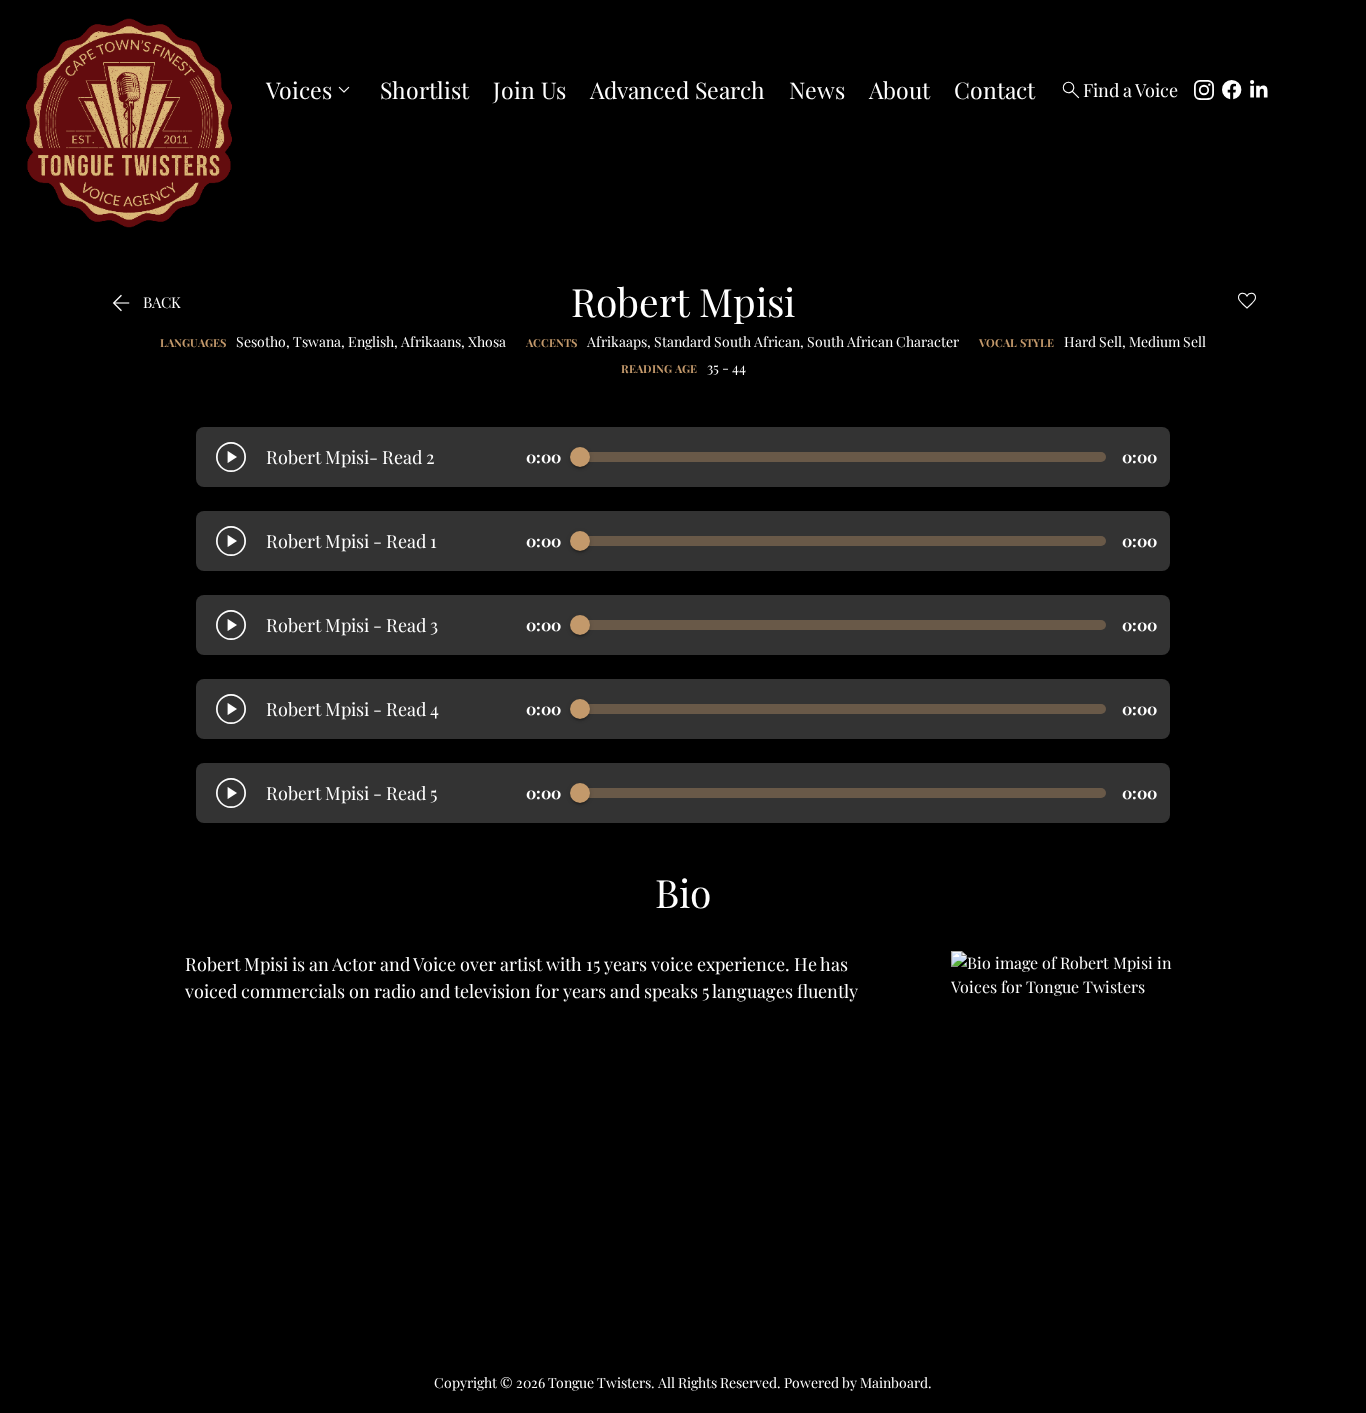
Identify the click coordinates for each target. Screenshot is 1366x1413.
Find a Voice (1118, 90)
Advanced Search (677, 90)
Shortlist (424, 90)
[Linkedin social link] (1260, 90)
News (817, 90)
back (144, 302)
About (899, 90)
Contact (994, 90)
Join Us (529, 90)
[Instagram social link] (1204, 90)
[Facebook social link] (1232, 90)
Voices (311, 90)
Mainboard (894, 1382)
